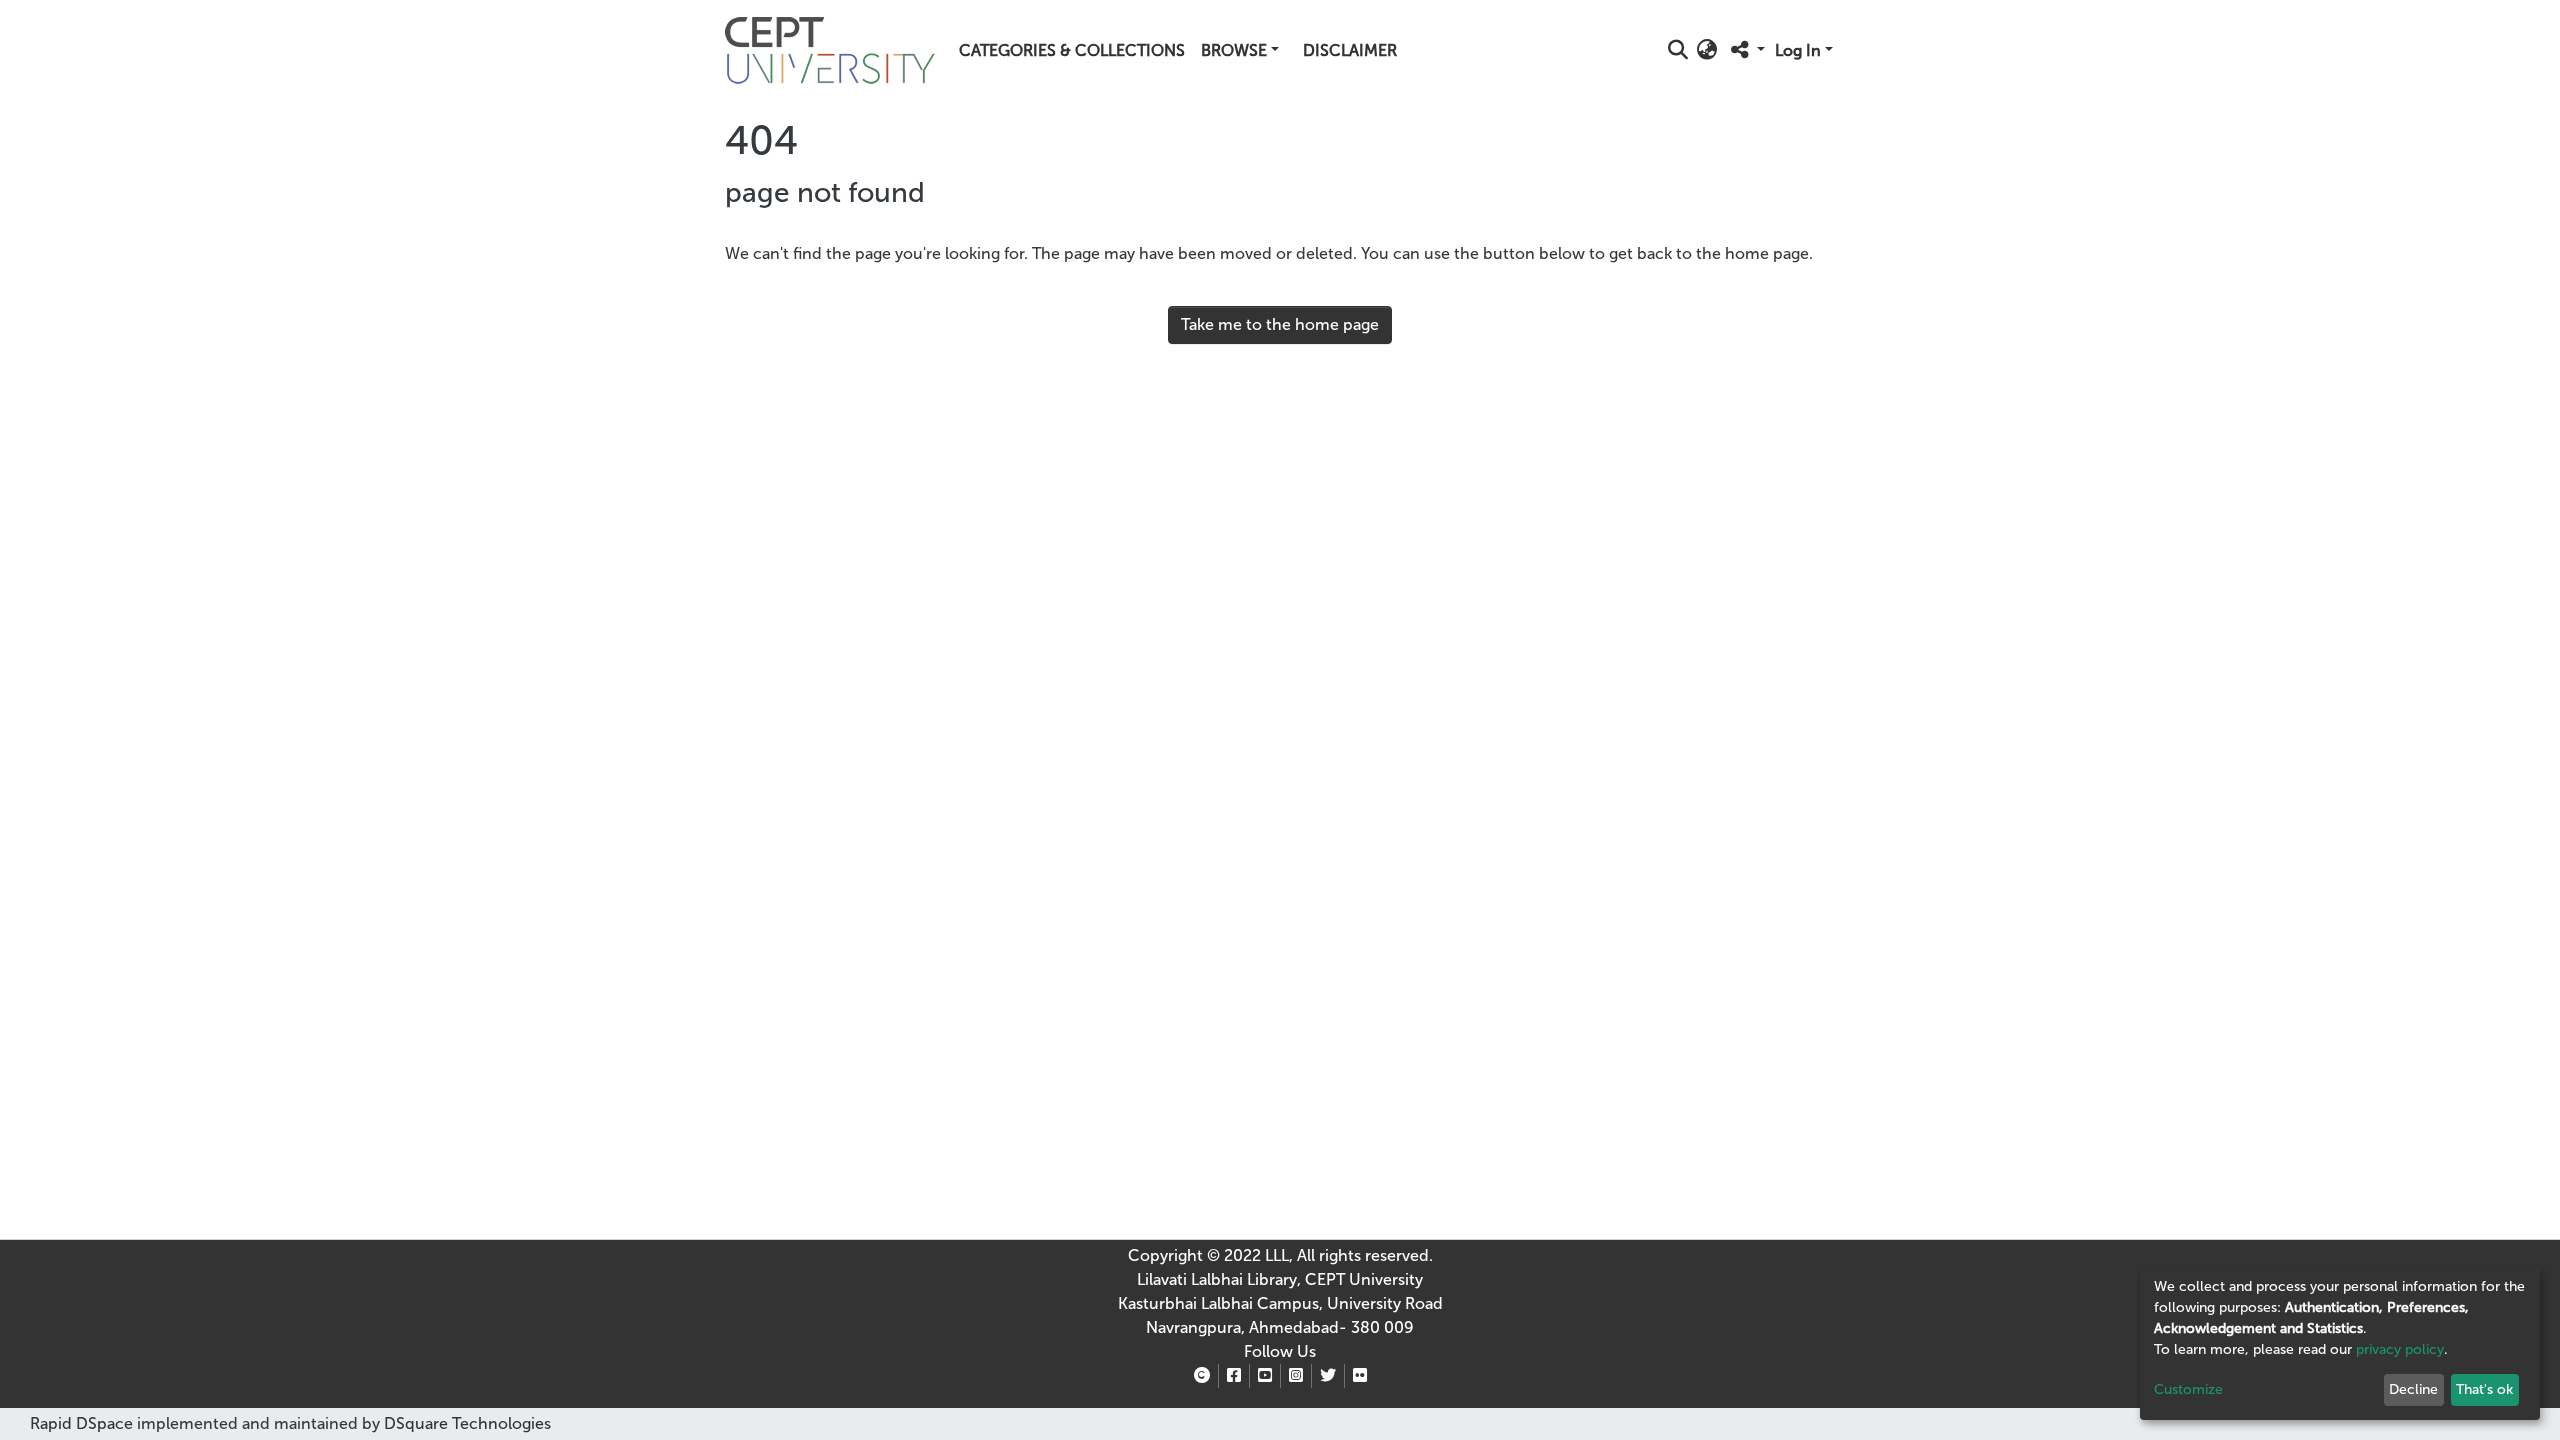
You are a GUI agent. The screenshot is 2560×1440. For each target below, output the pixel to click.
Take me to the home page (1280, 324)
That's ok (2484, 1389)
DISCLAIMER (1350, 50)
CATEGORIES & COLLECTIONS (1072, 50)
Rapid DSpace (81, 1423)
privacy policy (2400, 1349)
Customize (2188, 1389)
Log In (1798, 50)
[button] (1707, 51)
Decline (2413, 1389)
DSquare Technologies (465, 1423)
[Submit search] (1678, 51)
